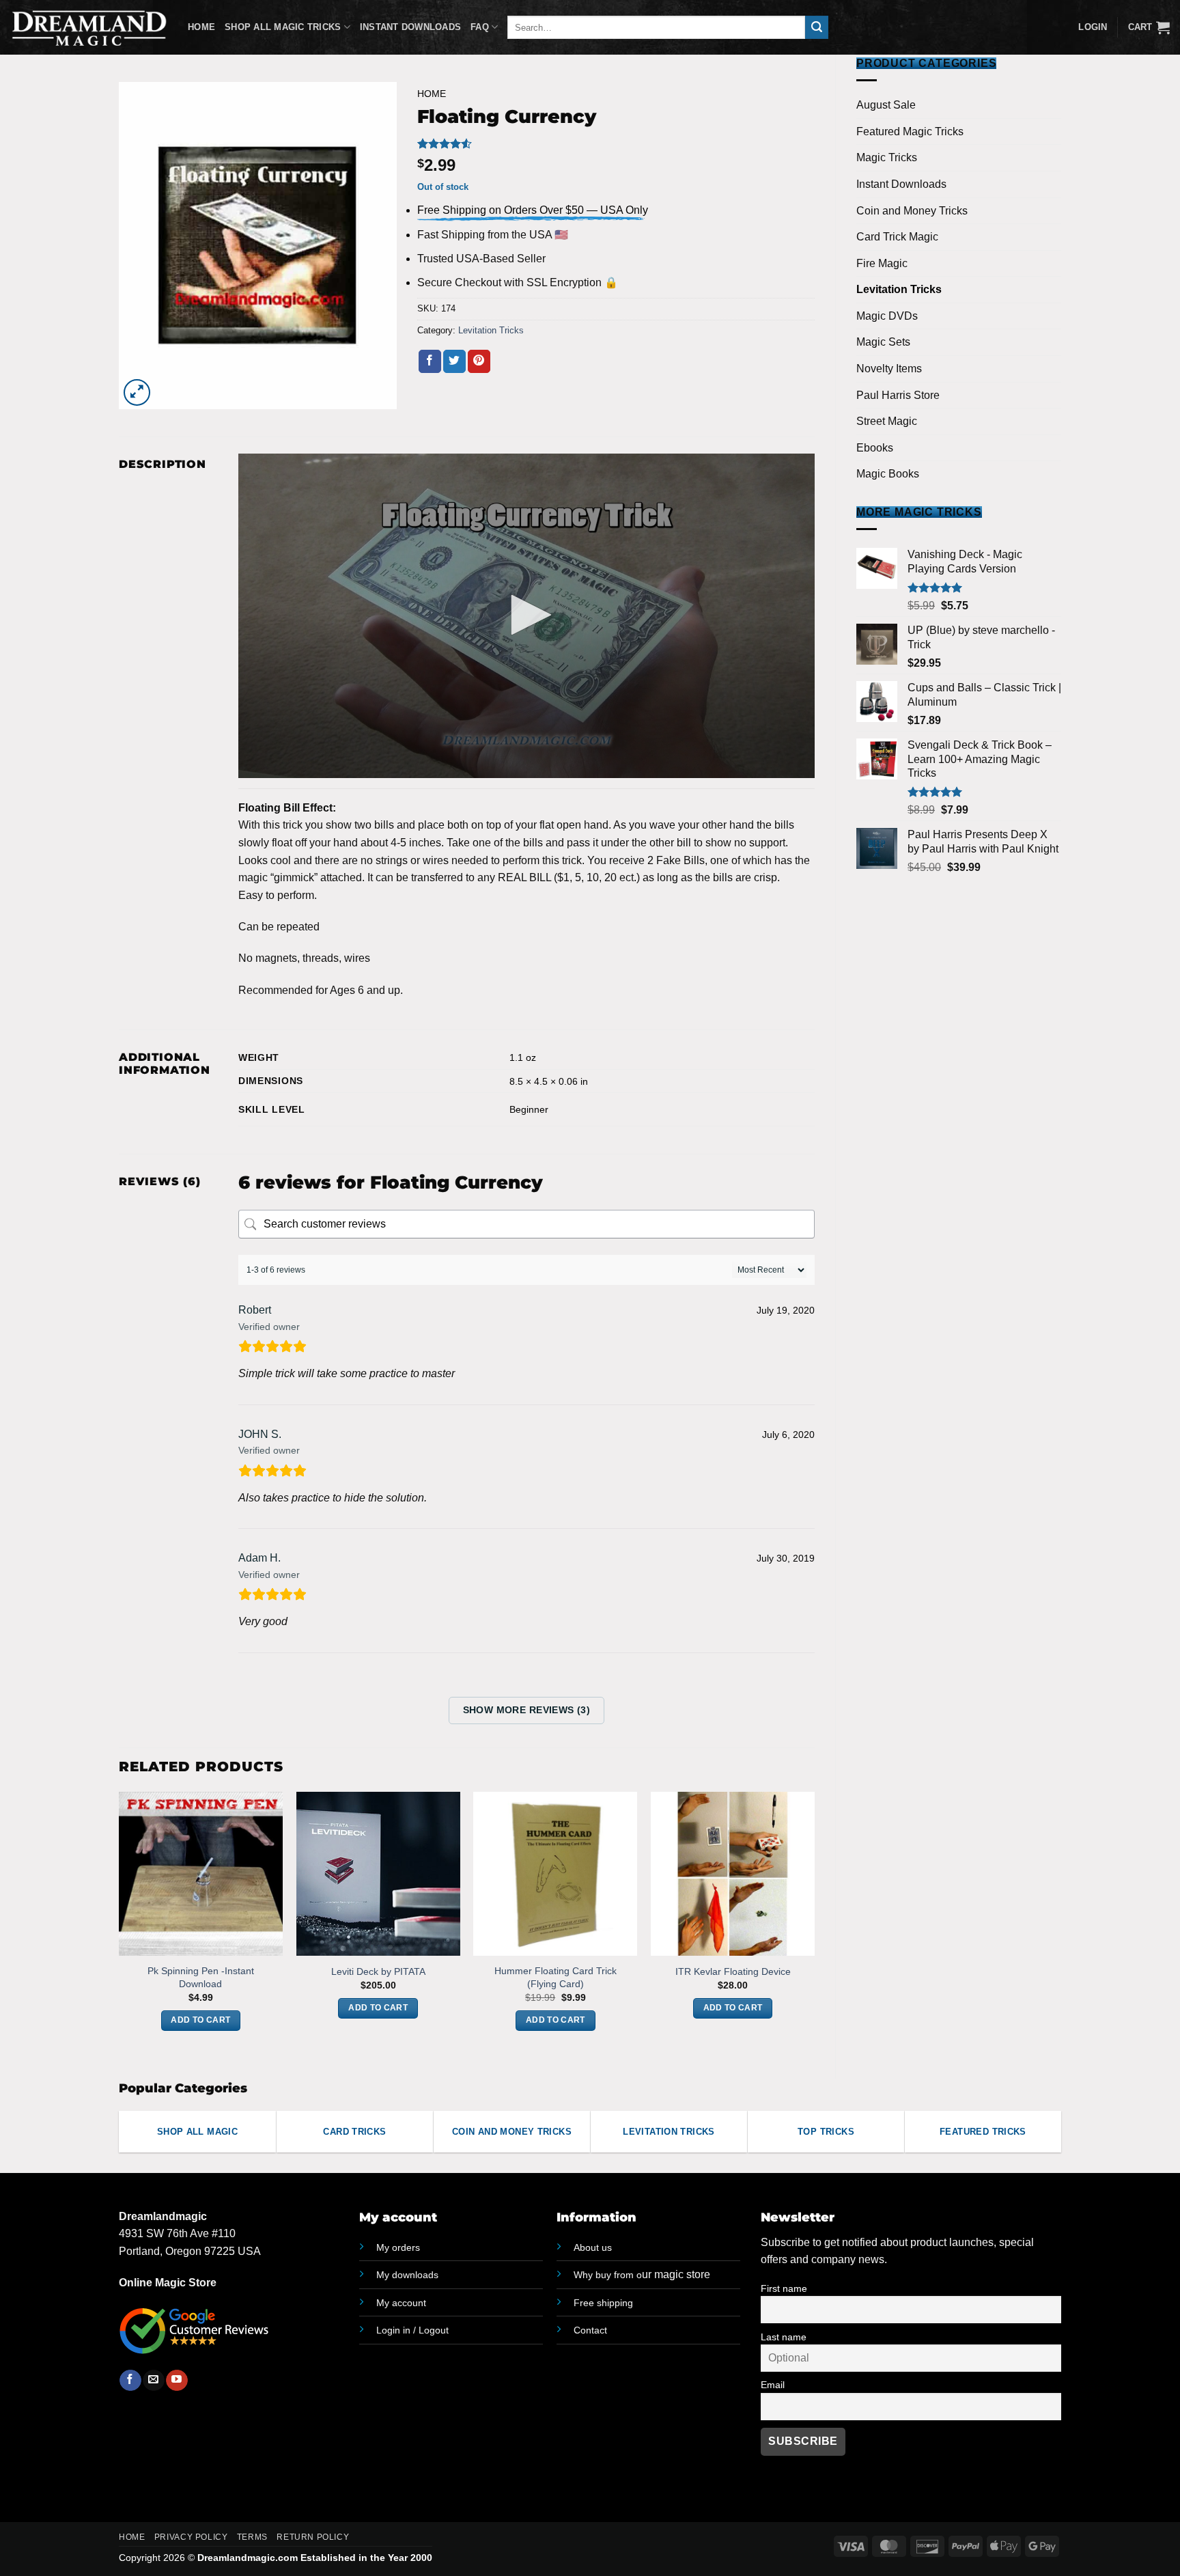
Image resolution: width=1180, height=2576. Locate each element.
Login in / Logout (412, 2330)
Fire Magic (882, 263)
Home (201, 27)
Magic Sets (883, 342)
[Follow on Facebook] (130, 2381)
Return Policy (313, 2537)
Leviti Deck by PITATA (378, 1971)
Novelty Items (889, 369)
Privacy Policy (191, 2537)
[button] (1149, 27)
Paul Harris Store (898, 395)
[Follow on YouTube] (177, 2381)
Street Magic (887, 421)
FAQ (480, 27)
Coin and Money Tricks (912, 211)
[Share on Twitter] (454, 361)
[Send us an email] (153, 2381)
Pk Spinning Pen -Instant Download (201, 1977)
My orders (398, 2247)
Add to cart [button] (200, 2020)
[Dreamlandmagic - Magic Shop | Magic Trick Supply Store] (89, 27)
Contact (590, 2330)
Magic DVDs (887, 316)
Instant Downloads (410, 27)
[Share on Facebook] (430, 361)
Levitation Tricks (899, 289)
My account (401, 2303)
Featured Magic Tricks (910, 131)
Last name (784, 2337)
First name (784, 2288)
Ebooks (875, 448)
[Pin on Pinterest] (479, 361)
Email (773, 2385)
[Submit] (817, 27)
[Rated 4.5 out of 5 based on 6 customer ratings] (616, 143)
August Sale (886, 105)
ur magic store (642, 2274)
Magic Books (888, 474)
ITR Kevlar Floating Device (733, 1971)
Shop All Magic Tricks (283, 27)
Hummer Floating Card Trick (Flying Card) (556, 1977)
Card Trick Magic (897, 237)
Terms (252, 2537)
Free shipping (603, 2303)
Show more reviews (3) (527, 1710)
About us (593, 2247)
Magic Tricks (887, 157)
